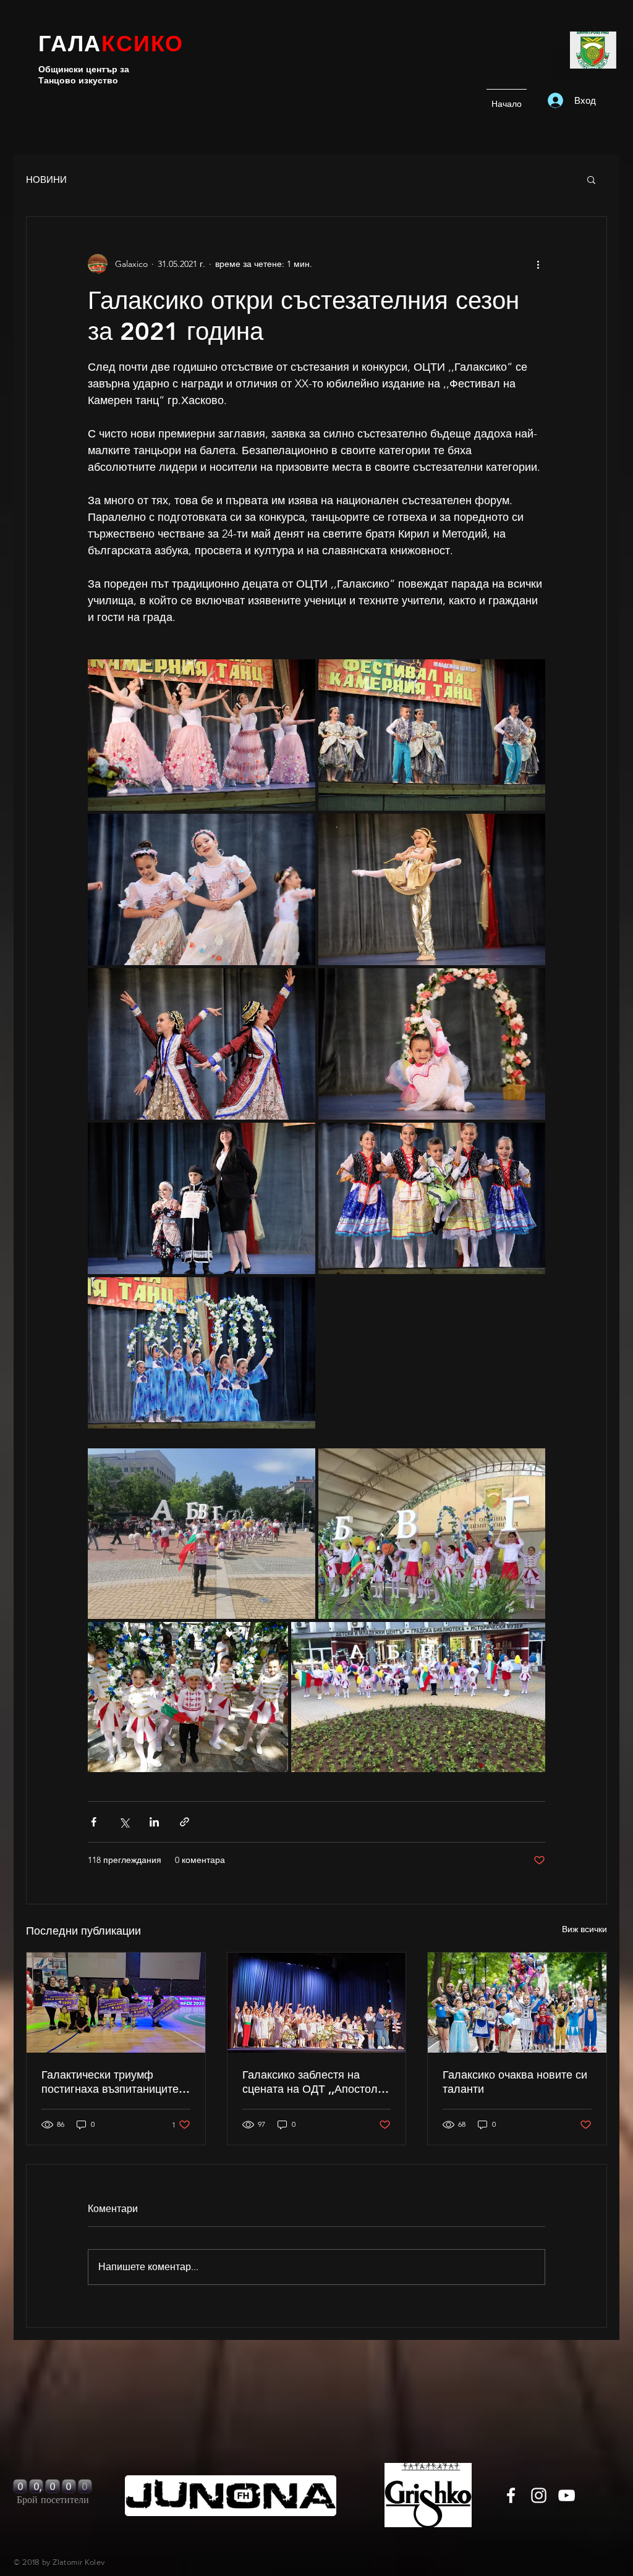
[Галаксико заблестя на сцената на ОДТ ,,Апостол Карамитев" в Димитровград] (317, 2003)
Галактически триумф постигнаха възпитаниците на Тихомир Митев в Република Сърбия (110, 2082)
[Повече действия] (538, 264)
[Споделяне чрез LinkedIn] (154, 1822)
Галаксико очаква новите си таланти (515, 2082)
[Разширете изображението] (202, 735)
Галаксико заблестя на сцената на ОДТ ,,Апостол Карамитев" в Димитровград (316, 2082)
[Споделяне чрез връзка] (185, 1822)
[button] (591, 179)
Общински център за (84, 69)
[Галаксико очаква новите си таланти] (517, 2003)
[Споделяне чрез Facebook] (94, 1822)
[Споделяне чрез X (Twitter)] (124, 1822)
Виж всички (584, 1929)
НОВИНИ (46, 179)
